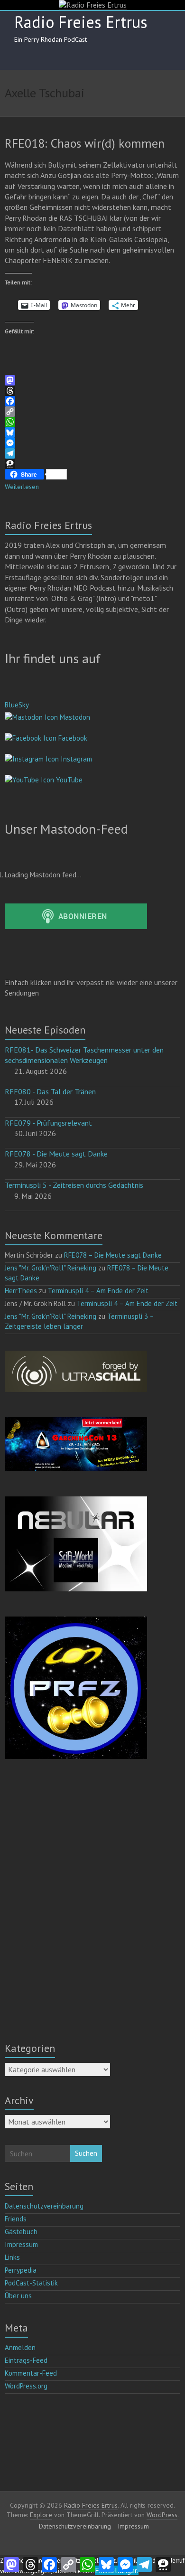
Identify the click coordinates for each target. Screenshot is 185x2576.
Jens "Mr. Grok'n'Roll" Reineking (51, 1268)
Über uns (18, 2296)
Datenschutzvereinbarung (44, 2206)
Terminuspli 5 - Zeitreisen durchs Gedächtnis (74, 1185)
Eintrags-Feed (26, 2360)
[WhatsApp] (93, 422)
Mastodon (74, 717)
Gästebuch (21, 2232)
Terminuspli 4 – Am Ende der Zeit (98, 1291)
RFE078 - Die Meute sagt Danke (56, 1154)
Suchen (86, 2153)
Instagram (75, 759)
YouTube (68, 780)
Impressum (21, 2244)
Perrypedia (21, 2270)
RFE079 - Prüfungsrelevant (48, 1123)
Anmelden (20, 2347)
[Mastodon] (93, 380)
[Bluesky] (93, 432)
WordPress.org (26, 2386)
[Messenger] (93, 443)
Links (12, 2257)
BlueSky (17, 705)
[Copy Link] (93, 412)
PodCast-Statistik (31, 2283)
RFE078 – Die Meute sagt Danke (113, 1255)
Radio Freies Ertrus (81, 22)
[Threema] (93, 464)
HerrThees (21, 1291)
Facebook (72, 738)
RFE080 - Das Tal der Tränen (50, 1091)
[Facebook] (93, 401)
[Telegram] (93, 453)
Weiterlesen (22, 487)
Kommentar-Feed (31, 2373)
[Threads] (93, 391)
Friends (16, 2219)
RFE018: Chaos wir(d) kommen (85, 143)
